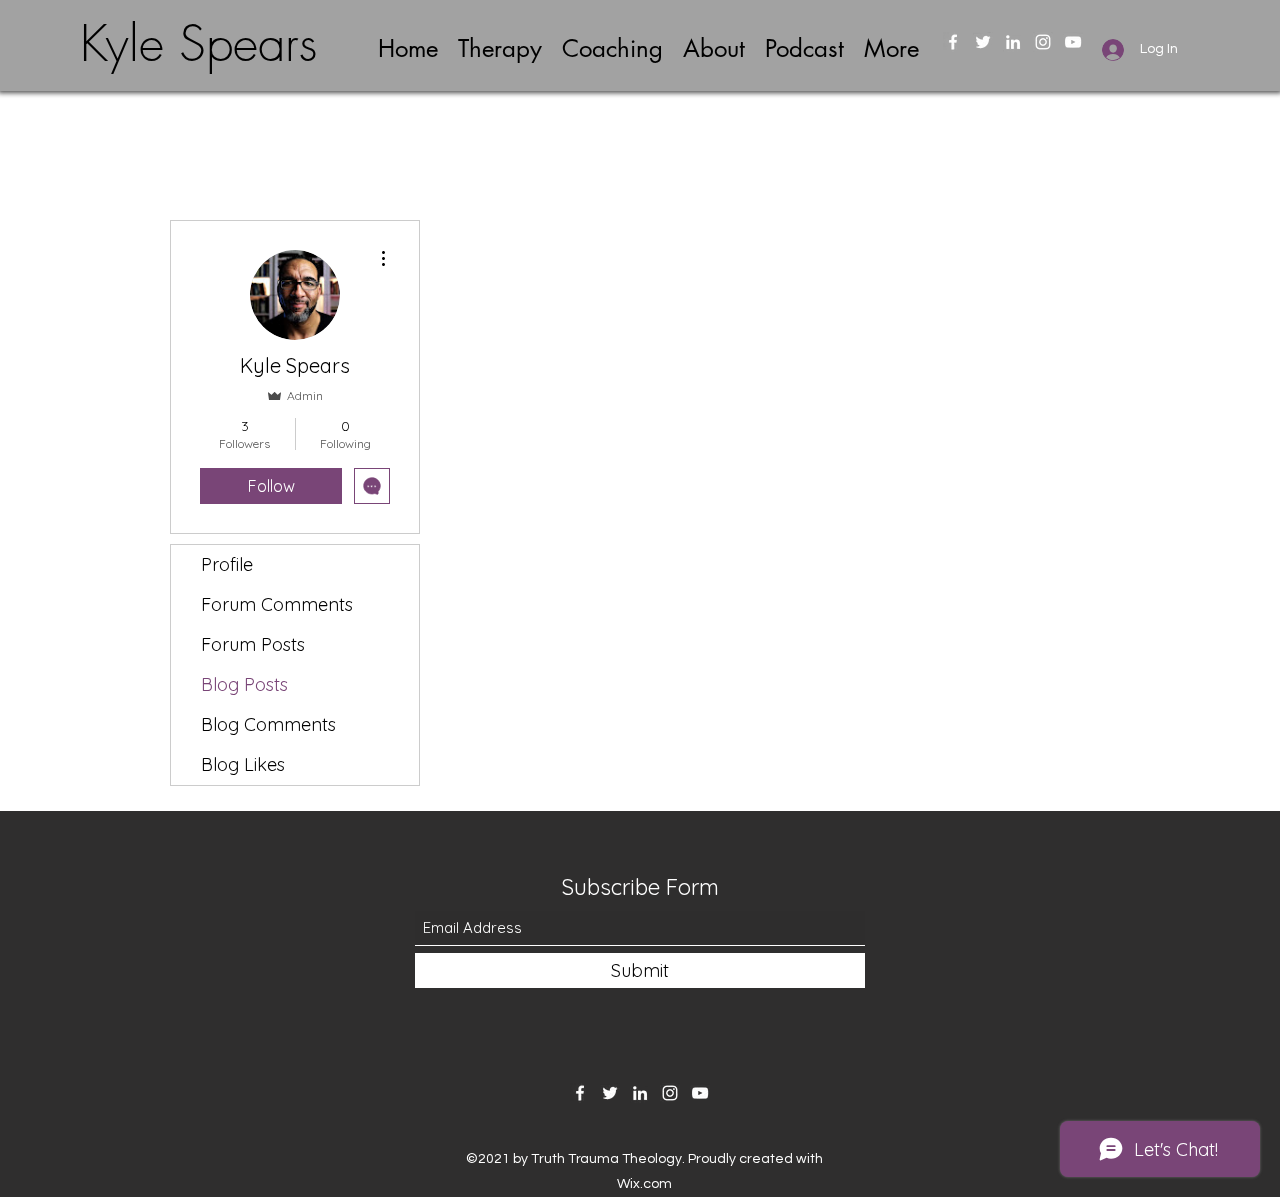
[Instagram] (1043, 42)
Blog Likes (243, 764)
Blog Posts (244, 684)
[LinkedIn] (1013, 42)
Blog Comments (268, 724)
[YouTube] (1073, 42)
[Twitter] (983, 42)
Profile (227, 564)
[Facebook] (953, 42)
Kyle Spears (198, 43)
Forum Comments (277, 604)
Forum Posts (253, 644)
